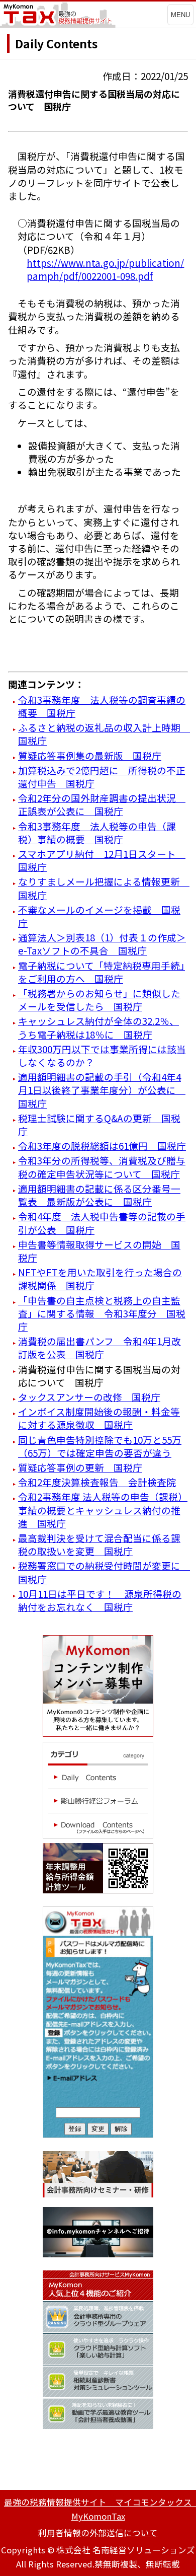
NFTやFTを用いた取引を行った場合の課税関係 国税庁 (100, 1278)
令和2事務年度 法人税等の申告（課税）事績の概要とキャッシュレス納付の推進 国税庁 (103, 1510)
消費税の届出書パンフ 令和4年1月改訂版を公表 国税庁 (100, 1347)
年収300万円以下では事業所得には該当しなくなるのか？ (102, 1055)
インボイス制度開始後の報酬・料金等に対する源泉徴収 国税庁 (99, 1418)
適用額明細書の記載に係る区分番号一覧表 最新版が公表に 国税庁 (99, 1195)
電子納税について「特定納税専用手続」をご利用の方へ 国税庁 (102, 972)
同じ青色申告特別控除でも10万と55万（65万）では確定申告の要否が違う (100, 1446)
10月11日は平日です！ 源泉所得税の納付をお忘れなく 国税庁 (100, 1600)
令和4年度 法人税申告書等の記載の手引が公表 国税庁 (102, 1223)
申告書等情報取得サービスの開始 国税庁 (99, 1251)
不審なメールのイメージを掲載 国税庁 (99, 916)
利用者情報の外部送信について (98, 2533)
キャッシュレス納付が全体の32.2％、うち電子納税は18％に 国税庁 (99, 1027)
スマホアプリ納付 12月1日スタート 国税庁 (102, 860)
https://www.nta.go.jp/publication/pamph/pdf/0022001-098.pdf (105, 269)
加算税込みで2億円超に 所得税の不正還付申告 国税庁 (102, 777)
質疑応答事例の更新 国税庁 (80, 1467)
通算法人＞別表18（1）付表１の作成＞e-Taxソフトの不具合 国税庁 (102, 944)
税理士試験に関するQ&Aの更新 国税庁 (99, 1124)
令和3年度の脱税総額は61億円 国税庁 (102, 1146)
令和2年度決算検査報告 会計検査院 (97, 1482)
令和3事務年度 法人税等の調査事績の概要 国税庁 (102, 706)
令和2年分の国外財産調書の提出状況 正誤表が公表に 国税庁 (102, 804)
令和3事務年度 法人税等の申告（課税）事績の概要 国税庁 (97, 832)
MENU (180, 15)
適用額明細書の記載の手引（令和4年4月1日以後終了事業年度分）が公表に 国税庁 (102, 1090)
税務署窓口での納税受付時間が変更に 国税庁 (104, 1572)
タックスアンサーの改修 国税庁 (89, 1397)
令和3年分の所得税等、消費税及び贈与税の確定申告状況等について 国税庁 (102, 1167)
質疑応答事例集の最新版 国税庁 (90, 755)
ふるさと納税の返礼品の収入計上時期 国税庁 (104, 734)
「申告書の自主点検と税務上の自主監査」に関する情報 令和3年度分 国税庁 (102, 1313)
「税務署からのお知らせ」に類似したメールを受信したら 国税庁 (99, 1000)
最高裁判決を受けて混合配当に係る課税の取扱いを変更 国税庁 (99, 1544)
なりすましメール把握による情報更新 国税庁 (104, 888)
